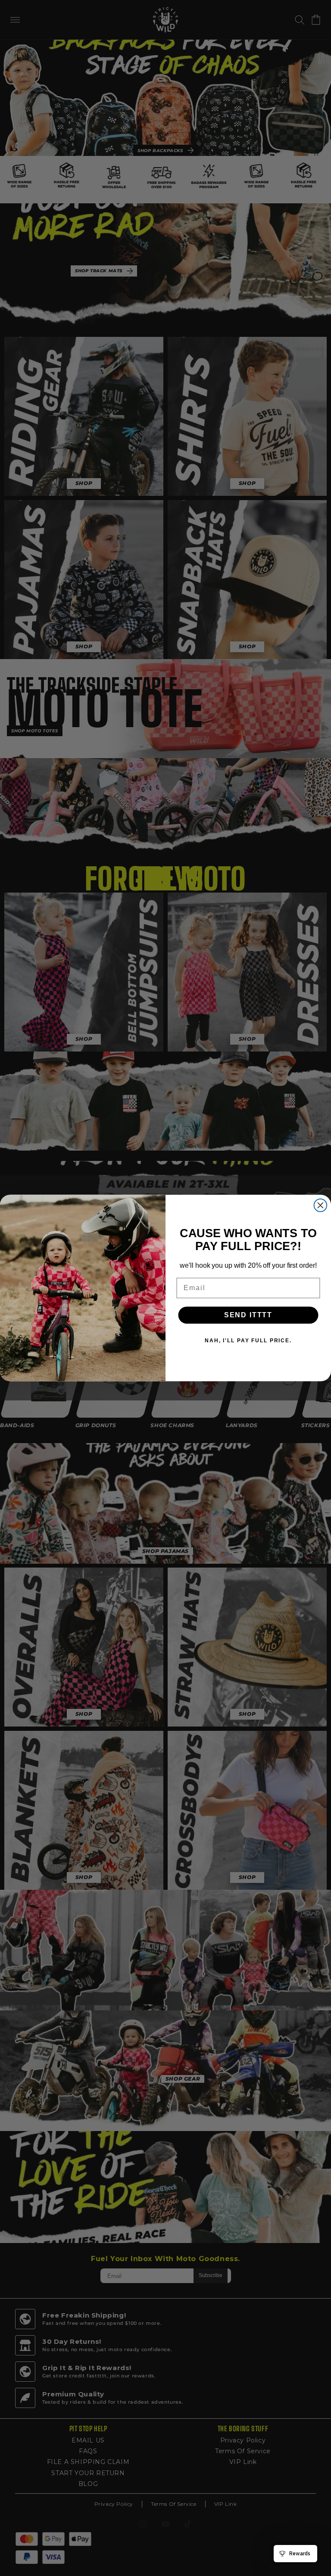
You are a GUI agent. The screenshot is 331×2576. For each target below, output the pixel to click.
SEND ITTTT (248, 1315)
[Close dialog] (321, 1205)
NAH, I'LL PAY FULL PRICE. (248, 1341)
